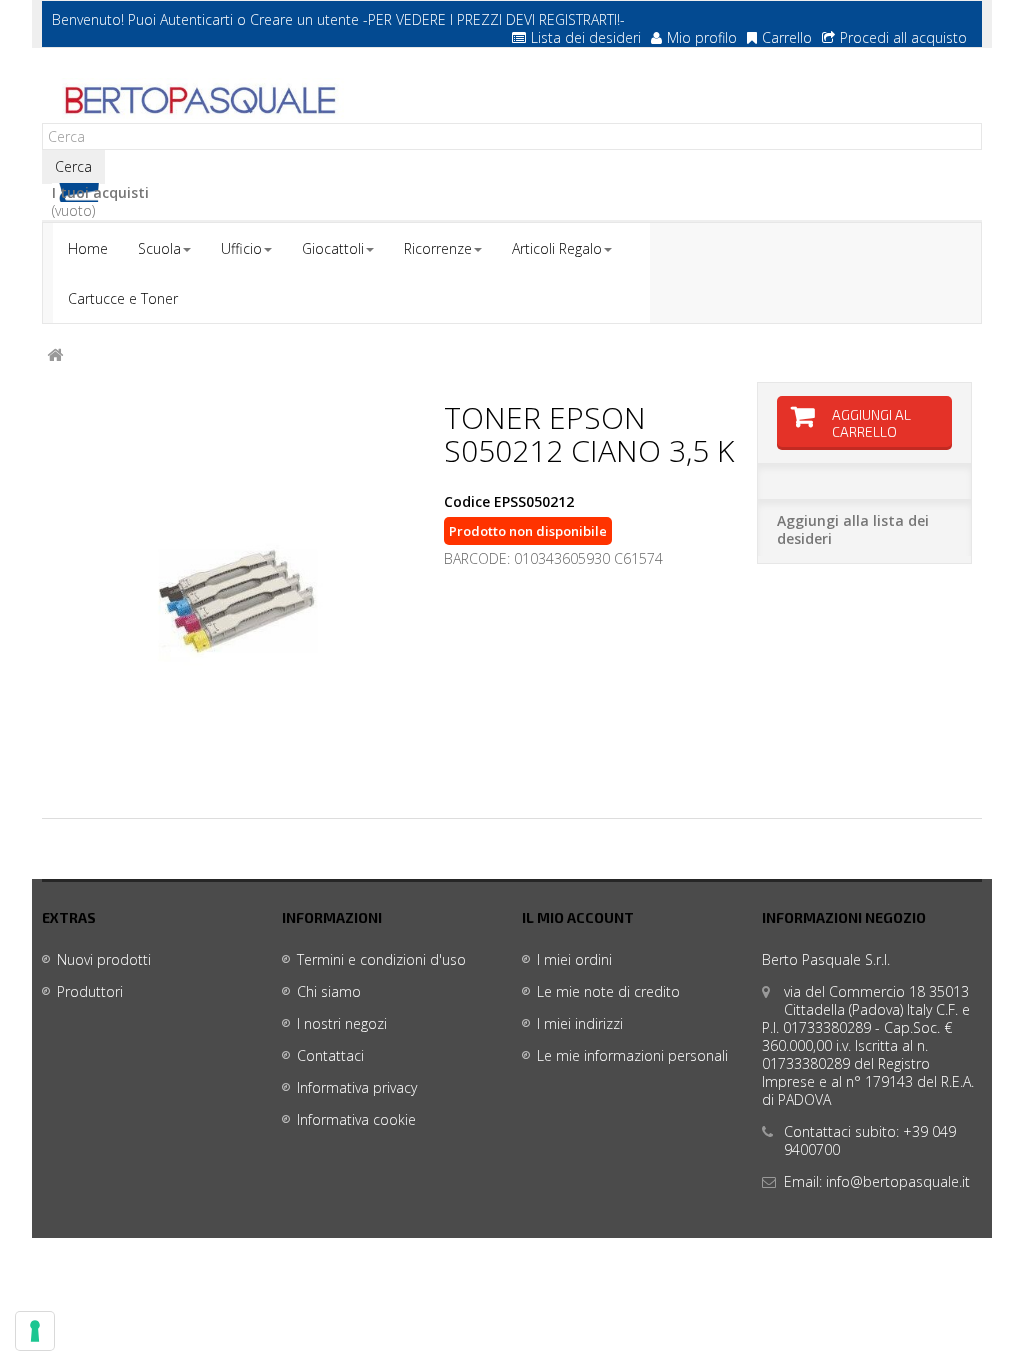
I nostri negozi (342, 1023)
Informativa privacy (357, 1087)
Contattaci (330, 1055)
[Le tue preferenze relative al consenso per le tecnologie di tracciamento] (35, 1331)
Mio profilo (702, 37)
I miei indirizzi (580, 1023)
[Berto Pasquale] (198, 101)
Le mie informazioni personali (632, 1055)
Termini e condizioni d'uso (381, 959)
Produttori (90, 991)
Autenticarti (196, 19)
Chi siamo (329, 991)
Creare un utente (304, 19)
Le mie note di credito (608, 991)
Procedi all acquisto (903, 37)
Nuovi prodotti (104, 959)
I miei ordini (574, 959)
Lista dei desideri (586, 37)
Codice (467, 502)
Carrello (787, 37)
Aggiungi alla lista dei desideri (853, 529)
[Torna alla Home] (55, 355)
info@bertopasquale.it (898, 1181)
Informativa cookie (356, 1119)
